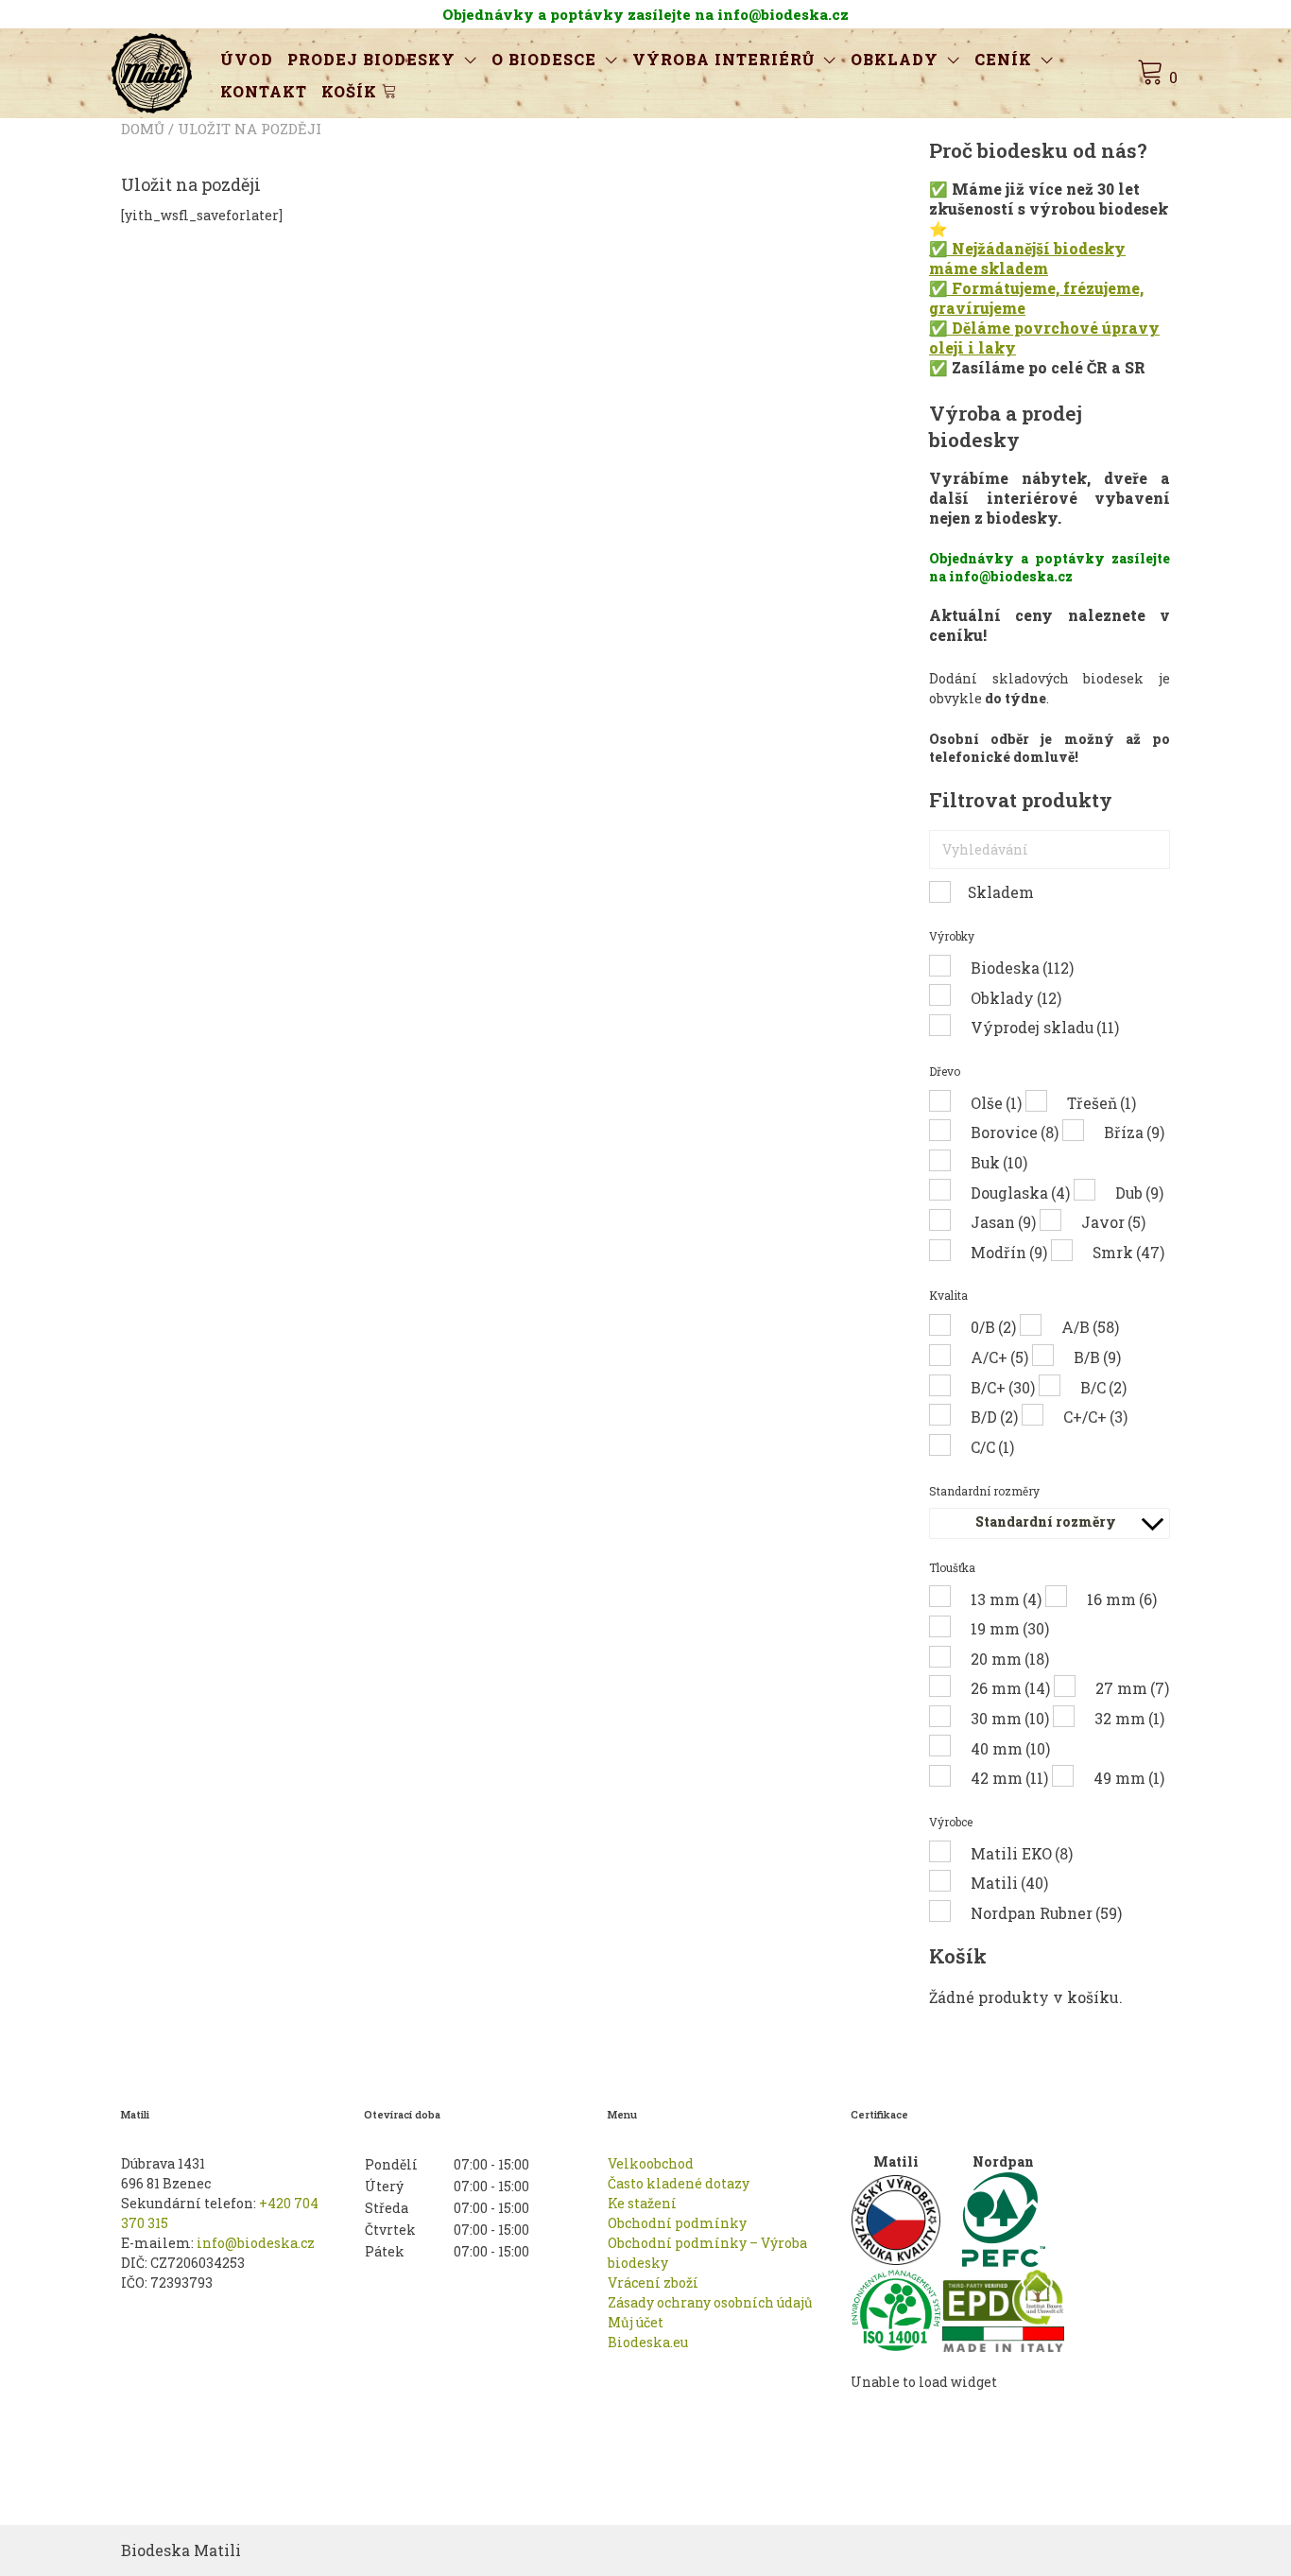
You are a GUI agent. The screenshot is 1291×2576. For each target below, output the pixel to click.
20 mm (1010, 1659)
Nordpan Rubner (1046, 1913)
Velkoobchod (651, 2163)
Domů (143, 129)
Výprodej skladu (1045, 1027)
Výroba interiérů (723, 59)
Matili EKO (1022, 1853)
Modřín (1009, 1252)
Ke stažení (642, 2203)
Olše (996, 1103)
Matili (1009, 1883)
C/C (992, 1447)
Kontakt (264, 91)
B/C (1103, 1387)
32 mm (1129, 1718)
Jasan (1003, 1222)
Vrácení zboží (653, 2282)
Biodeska (1022, 968)
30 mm (1010, 1718)
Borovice (1015, 1132)
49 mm (1129, 1778)
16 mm (1122, 1599)
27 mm (1132, 1688)
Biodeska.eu (648, 2342)
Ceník (1003, 59)
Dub (1139, 1193)
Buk (999, 1162)
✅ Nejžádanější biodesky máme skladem (1027, 258)
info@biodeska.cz (256, 2243)
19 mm (1010, 1628)
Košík (352, 91)
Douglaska (1020, 1193)
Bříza (1134, 1132)
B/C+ (1003, 1387)
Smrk (1128, 1252)
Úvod (247, 59)
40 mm (1010, 1748)
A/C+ (999, 1357)
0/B (993, 1327)
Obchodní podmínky (677, 2223)
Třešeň (1102, 1103)
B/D (994, 1417)
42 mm (1009, 1778)
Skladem (1001, 892)
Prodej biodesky (371, 59)
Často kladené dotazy (679, 2183)
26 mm (1010, 1688)
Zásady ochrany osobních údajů (710, 2302)
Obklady (895, 59)
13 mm (1006, 1599)
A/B (1090, 1327)
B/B (1097, 1357)
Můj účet (636, 2322)
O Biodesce (544, 59)
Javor (1113, 1222)
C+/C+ (1095, 1417)
